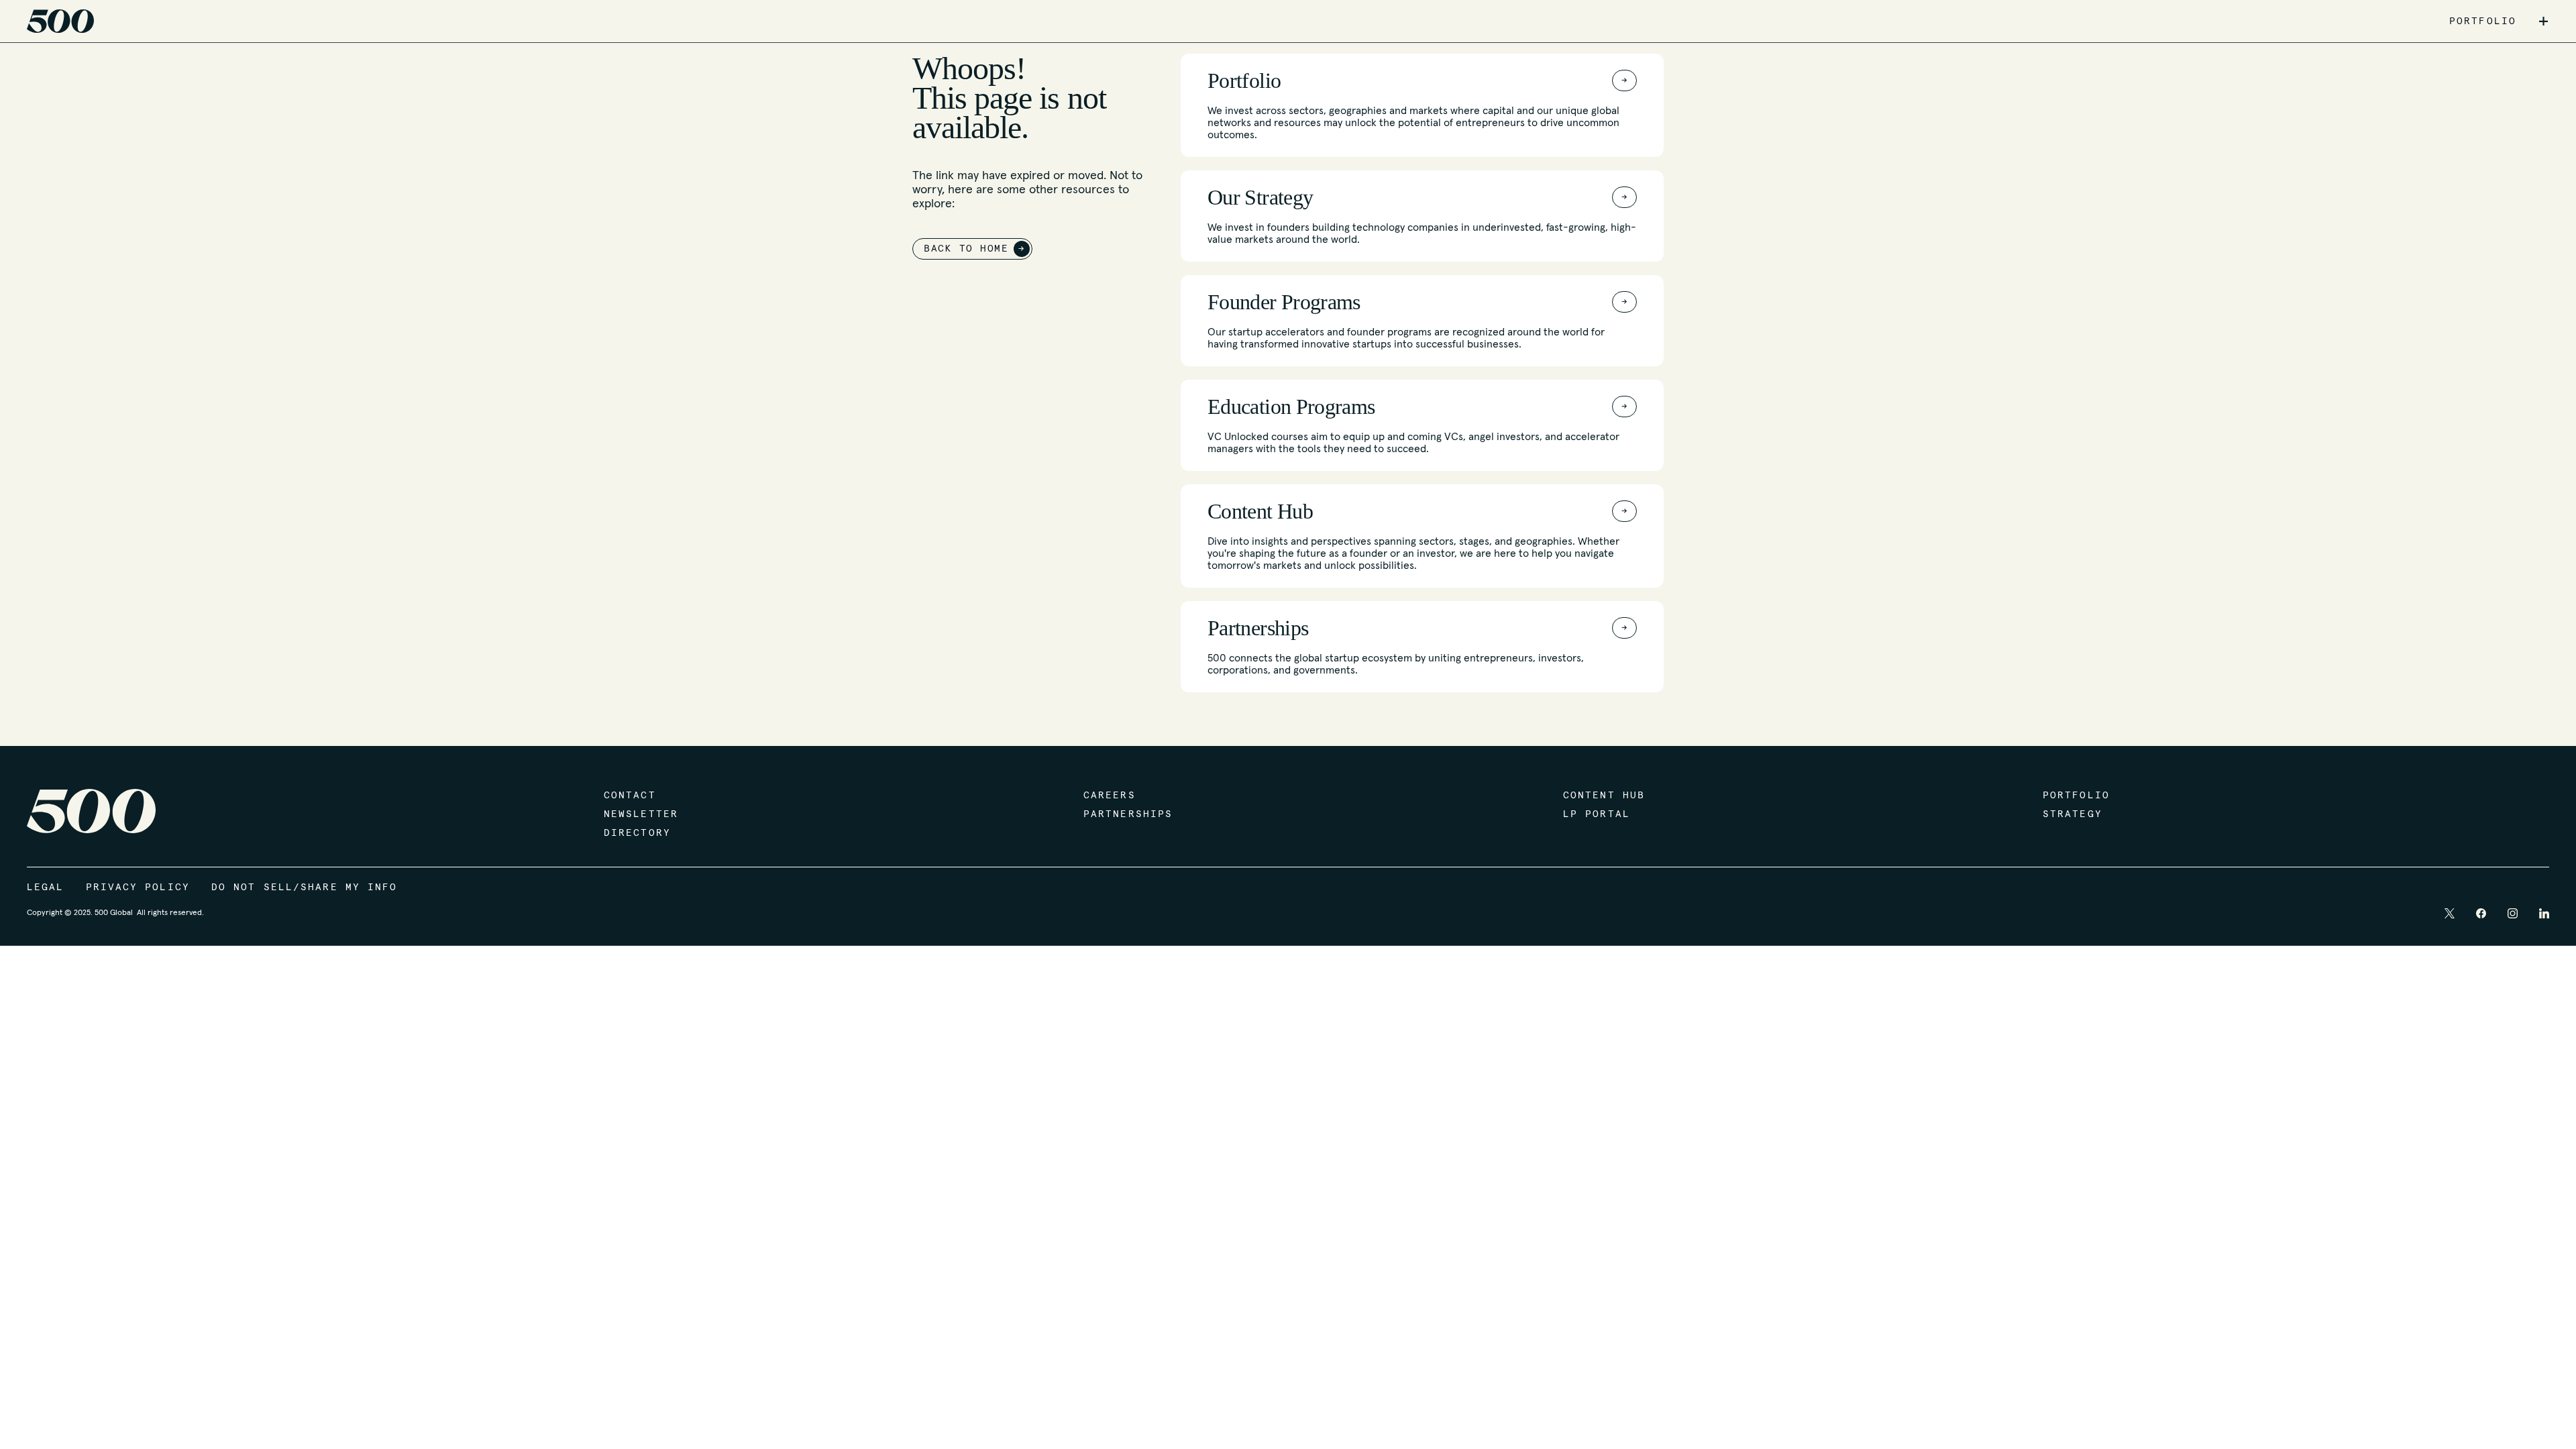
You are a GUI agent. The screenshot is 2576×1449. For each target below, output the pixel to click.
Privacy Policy (138, 888)
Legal (46, 888)
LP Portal (1597, 814)
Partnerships (1128, 814)
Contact (630, 796)
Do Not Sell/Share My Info (305, 888)
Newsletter (641, 814)
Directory (637, 833)
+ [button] (2543, 21)
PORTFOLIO (2483, 21)
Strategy (2073, 814)
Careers (1110, 796)
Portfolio (2076, 796)
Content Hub (1604, 796)
